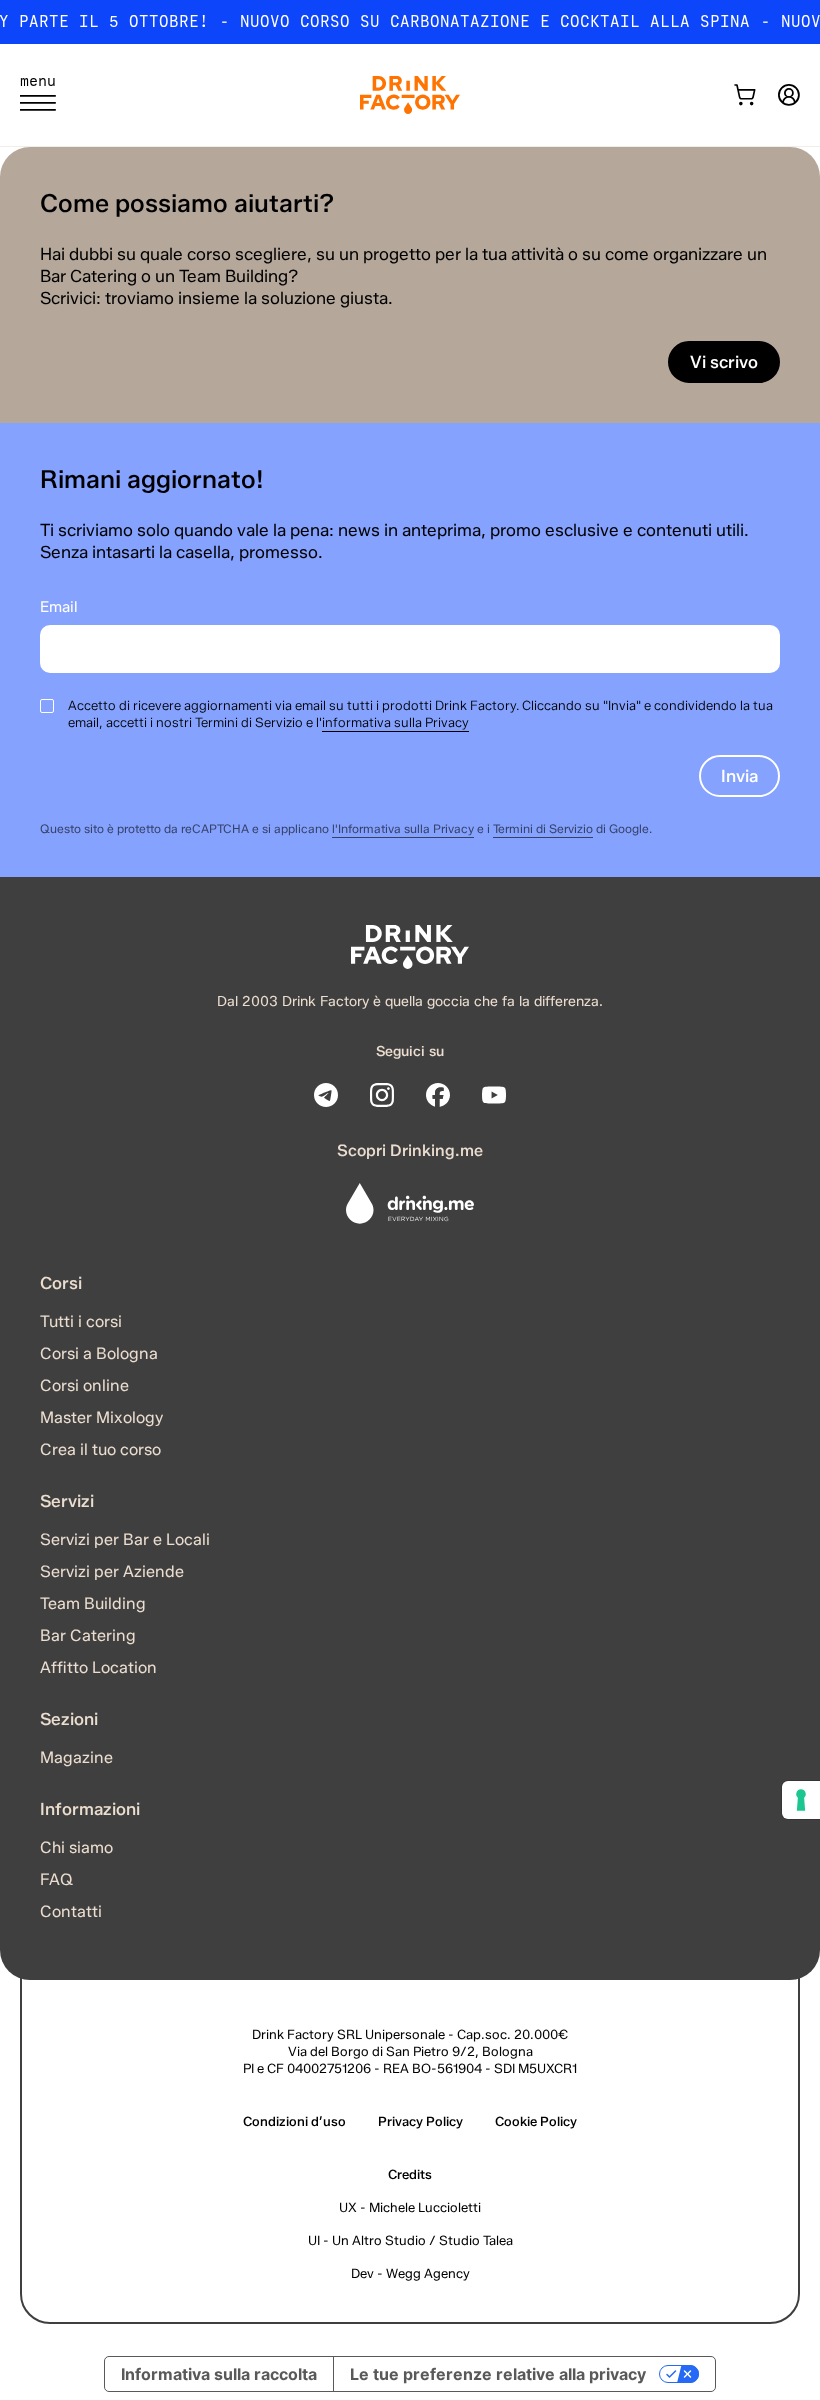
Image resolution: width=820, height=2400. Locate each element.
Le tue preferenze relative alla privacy (498, 2374)
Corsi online (84, 1385)
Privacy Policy (420, 2121)
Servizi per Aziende (112, 1571)
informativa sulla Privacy (395, 722)
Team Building (93, 1603)
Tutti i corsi (81, 1321)
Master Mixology (101, 1417)
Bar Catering (88, 1635)
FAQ (56, 1879)
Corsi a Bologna (99, 1353)
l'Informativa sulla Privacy (403, 828)
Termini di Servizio (543, 828)
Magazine (76, 1757)
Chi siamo (76, 1847)
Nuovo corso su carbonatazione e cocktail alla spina (495, 21)
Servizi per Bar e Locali (125, 1539)
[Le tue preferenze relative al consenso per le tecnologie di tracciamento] (801, 1800)
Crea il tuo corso (100, 1449)
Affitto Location (98, 1667)
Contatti (71, 1911)
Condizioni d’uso (294, 2121)
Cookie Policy (536, 2121)
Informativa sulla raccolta (219, 2374)
